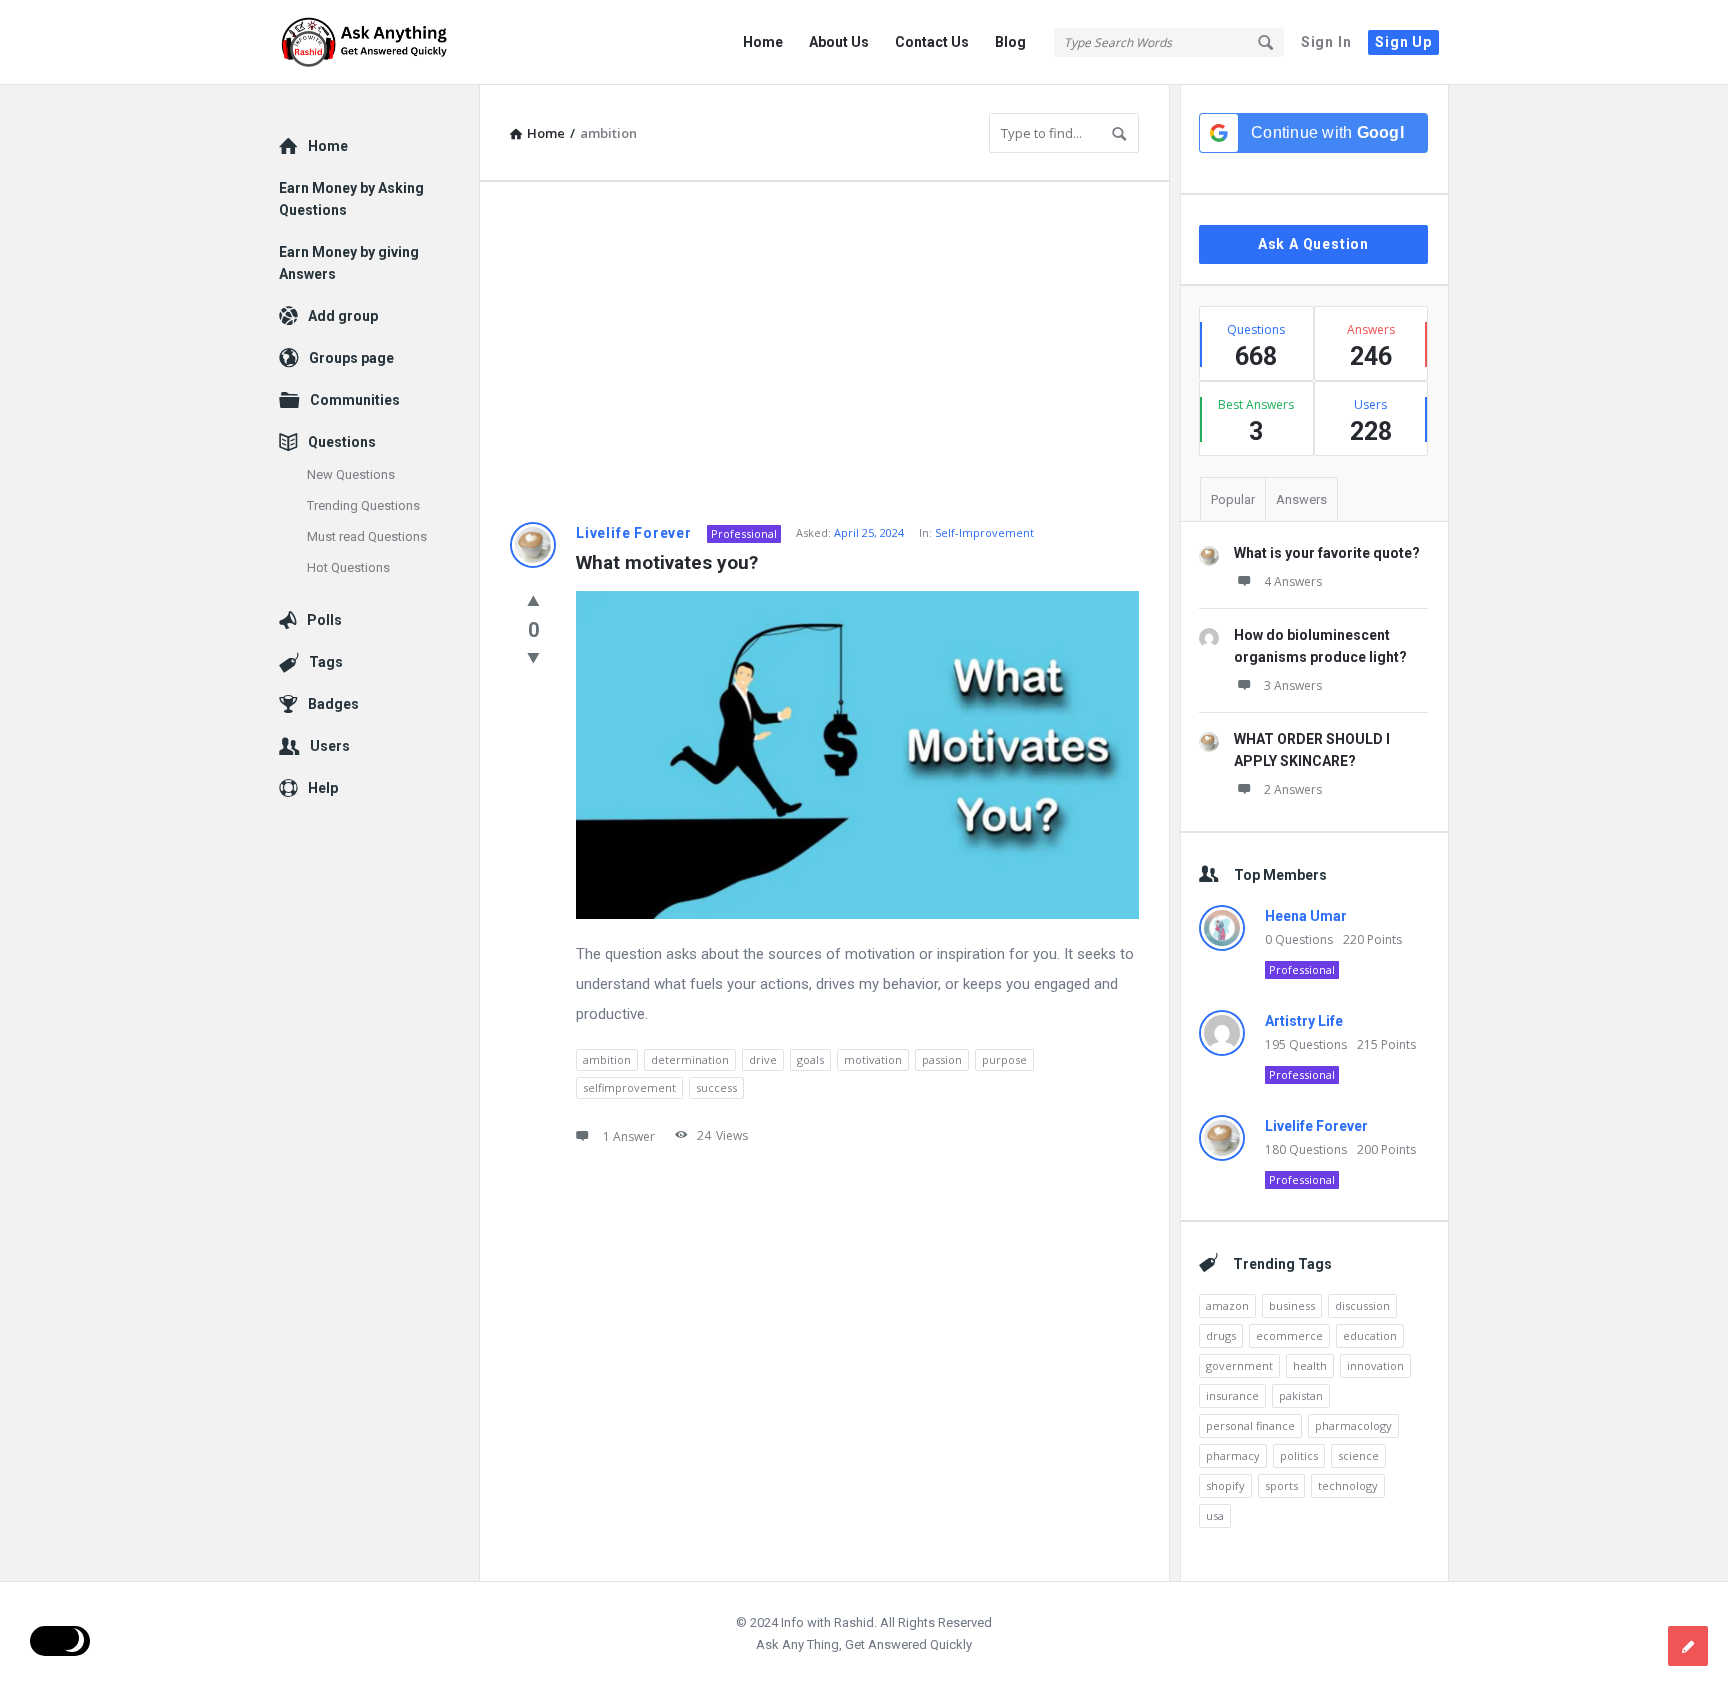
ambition (607, 1059)
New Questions (351, 474)
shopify (1225, 1485)
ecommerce (1289, 1335)
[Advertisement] (824, 352)
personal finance (1250, 1425)
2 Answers (1293, 789)
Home (763, 42)
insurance (1232, 1395)
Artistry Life (1304, 1021)
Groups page (351, 358)
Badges (333, 704)
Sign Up (1403, 42)
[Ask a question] (1688, 1646)
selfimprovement (629, 1087)
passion (942, 1059)
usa (1215, 1515)
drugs (1221, 1335)
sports (1281, 1485)
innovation (1375, 1365)
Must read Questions (367, 536)
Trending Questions (363, 505)
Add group (343, 316)
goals (810, 1059)
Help (323, 788)
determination (690, 1059)
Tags (326, 662)
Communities (355, 400)
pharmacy (1233, 1455)
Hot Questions (348, 567)
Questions (342, 442)
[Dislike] (533, 657)
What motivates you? (667, 562)
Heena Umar (1306, 916)
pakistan (1301, 1395)
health (1310, 1365)
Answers (1301, 499)
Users (330, 746)
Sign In (1326, 42)
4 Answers (1293, 581)
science (1358, 1455)
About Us (839, 42)
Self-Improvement (984, 532)
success (716, 1087)
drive (763, 1059)
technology (1348, 1485)
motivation (873, 1059)
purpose (1004, 1059)
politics (1299, 1455)
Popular (1233, 499)
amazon (1227, 1305)
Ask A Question (1313, 244)
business (1292, 1305)
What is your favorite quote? (1327, 553)
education (1370, 1335)
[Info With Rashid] (379, 42)
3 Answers (1293, 685)
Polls (324, 620)
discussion (1362, 1305)
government (1239, 1365)
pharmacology (1353, 1425)
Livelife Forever (634, 533)
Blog (1010, 42)
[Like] (533, 600)
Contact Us (932, 42)
